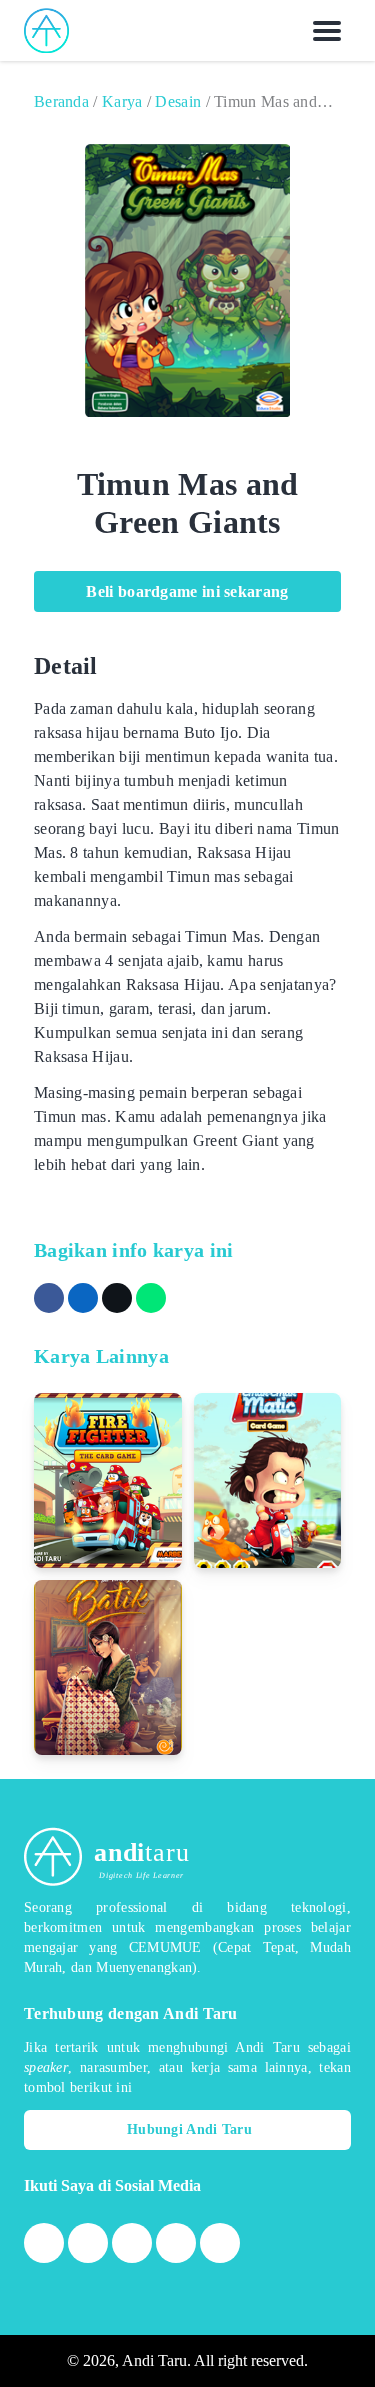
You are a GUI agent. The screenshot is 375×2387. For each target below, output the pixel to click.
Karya (122, 101)
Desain (178, 101)
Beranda (61, 101)
